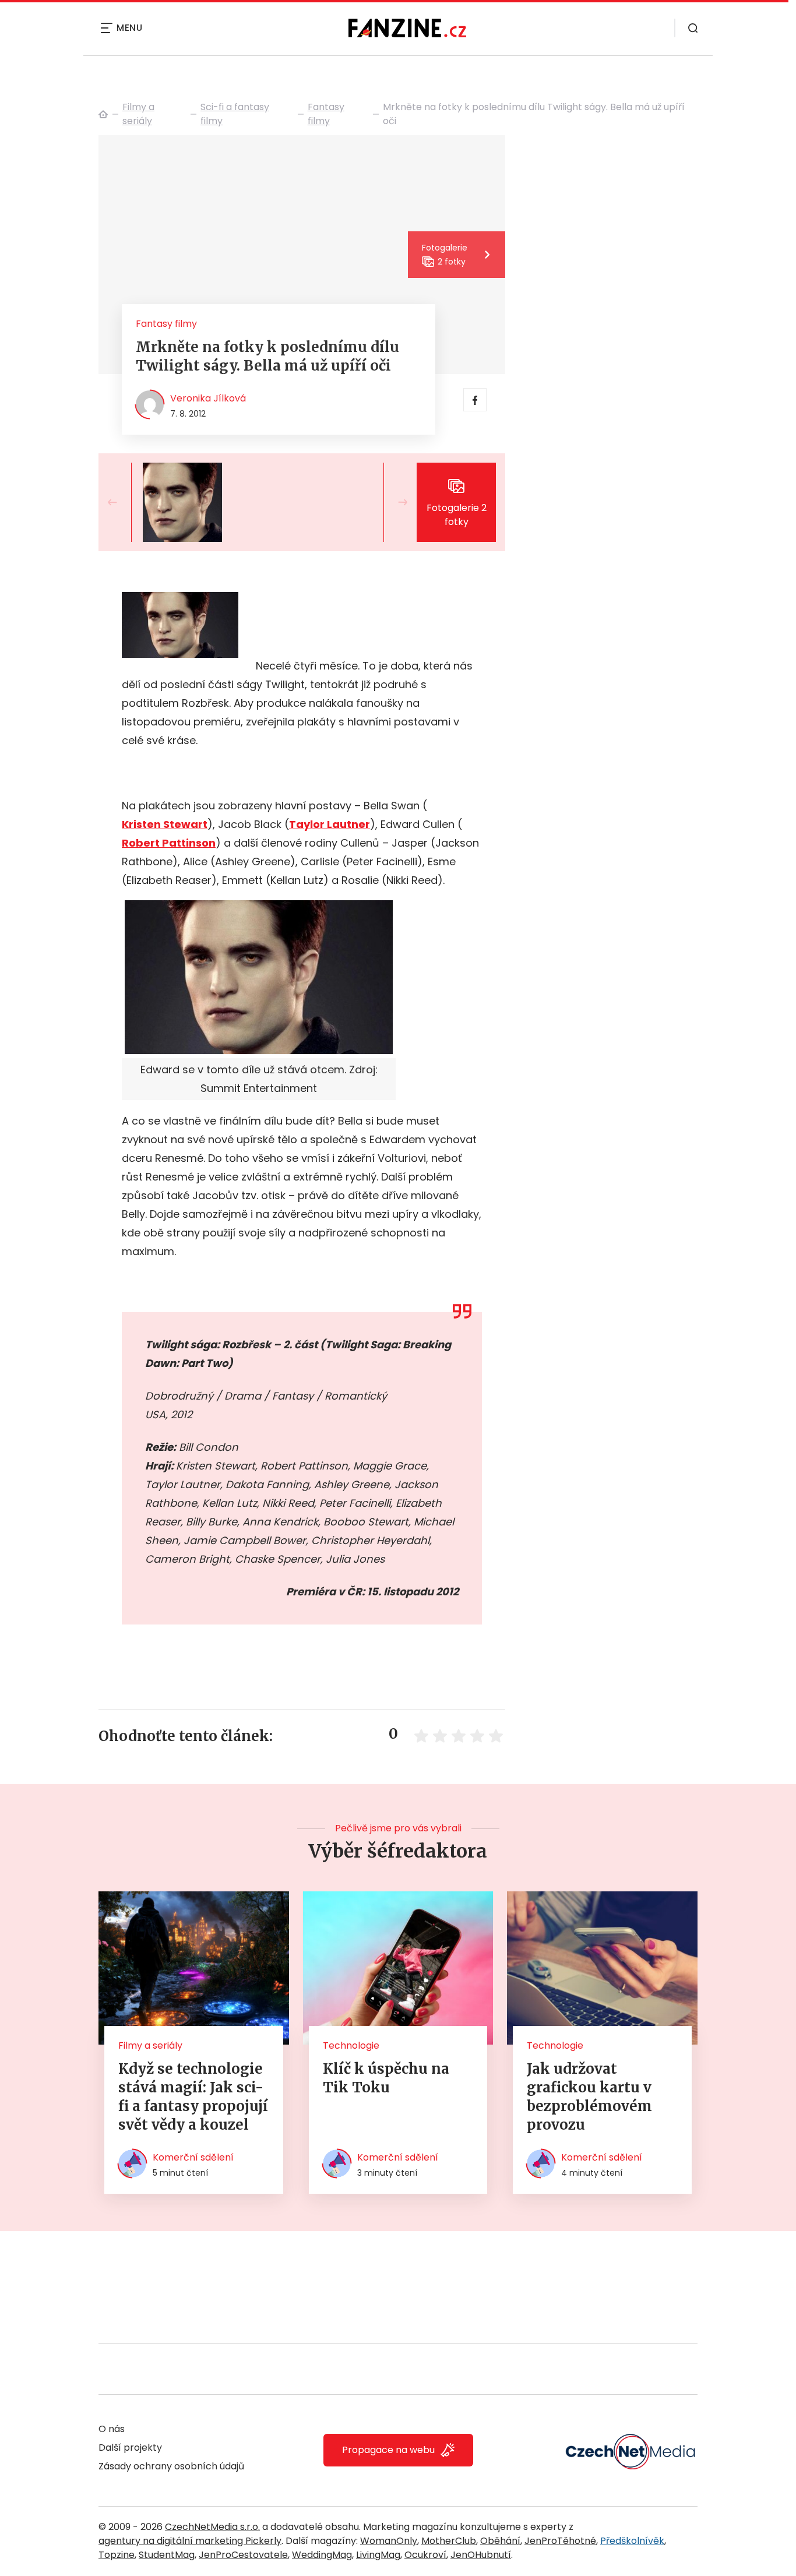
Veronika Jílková (208, 398)
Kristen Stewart (165, 824)
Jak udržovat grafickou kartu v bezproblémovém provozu (589, 2097)
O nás (112, 2429)
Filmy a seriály (138, 114)
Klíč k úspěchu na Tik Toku (386, 2078)
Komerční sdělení (193, 2157)
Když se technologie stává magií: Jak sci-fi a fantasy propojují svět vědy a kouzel (193, 2097)
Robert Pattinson (169, 843)
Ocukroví (425, 2555)
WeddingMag (322, 2555)
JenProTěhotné (560, 2541)
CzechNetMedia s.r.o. (212, 2527)
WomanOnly (389, 2541)
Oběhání (500, 2541)
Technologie (351, 2045)
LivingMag (378, 2555)
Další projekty (130, 2448)
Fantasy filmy (326, 114)
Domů (103, 114)
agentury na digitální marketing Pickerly (190, 2541)
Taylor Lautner (330, 824)
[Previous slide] (122, 502)
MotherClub (449, 2541)
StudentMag (167, 2555)
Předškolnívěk (632, 2541)
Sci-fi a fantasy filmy (235, 114)
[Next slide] (393, 502)
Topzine (117, 2555)
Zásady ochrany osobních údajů (171, 2466)
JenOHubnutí (481, 2555)
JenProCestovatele (243, 2555)
